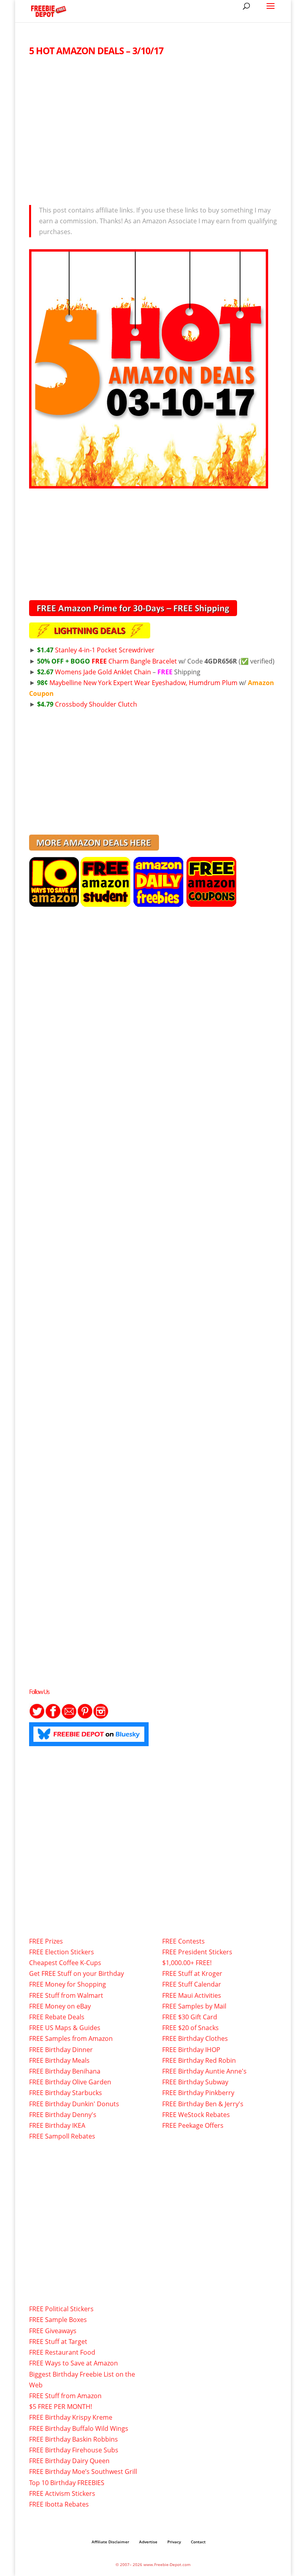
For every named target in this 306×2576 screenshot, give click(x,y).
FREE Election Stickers (62, 1952)
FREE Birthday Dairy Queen (69, 2461)
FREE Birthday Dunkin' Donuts (74, 2104)
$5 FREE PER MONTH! (61, 2407)
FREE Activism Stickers (62, 2493)
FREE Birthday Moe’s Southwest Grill (83, 2472)
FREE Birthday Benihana (65, 2071)
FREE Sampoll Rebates (62, 2136)
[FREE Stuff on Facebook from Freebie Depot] (53, 1717)
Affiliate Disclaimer (110, 2542)
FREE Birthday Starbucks (66, 2093)
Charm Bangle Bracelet (107, 661)
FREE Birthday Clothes (195, 2038)
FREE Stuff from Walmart (66, 1995)
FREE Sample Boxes (58, 2320)
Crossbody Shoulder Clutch (87, 704)
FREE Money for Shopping (68, 1984)
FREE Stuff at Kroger (192, 1973)
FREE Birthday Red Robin (199, 2060)
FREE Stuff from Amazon (65, 2396)
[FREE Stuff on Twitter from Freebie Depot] (37, 1717)
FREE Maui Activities (192, 1995)
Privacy (174, 2542)
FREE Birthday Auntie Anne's (204, 2071)
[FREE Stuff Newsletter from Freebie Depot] (69, 1717)
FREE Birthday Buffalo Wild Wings (79, 2428)
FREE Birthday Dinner (61, 2050)
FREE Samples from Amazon (71, 2038)
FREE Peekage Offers (193, 2125)
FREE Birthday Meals (59, 2060)
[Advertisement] (153, 128)
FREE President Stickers (197, 1952)
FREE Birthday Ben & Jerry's (203, 2104)
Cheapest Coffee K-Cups (65, 1963)
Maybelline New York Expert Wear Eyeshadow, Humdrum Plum (137, 683)
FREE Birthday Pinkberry (198, 2093)
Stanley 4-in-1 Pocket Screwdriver (96, 650)
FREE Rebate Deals (57, 2017)
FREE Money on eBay (60, 2006)
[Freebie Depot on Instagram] (101, 1717)
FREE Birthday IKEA (57, 2125)
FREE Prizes (46, 1941)
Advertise (148, 2542)
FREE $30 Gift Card (190, 2017)
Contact (198, 2542)
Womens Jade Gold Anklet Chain (94, 672)
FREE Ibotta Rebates (59, 2504)
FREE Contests (183, 1941)
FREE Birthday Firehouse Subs (74, 2450)
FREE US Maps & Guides (65, 2028)
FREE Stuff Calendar (192, 1984)
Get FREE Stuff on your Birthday (76, 1973)
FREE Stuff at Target (58, 2342)
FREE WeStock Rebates (196, 2115)
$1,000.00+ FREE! (187, 1963)
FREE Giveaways (53, 2331)
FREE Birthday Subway (195, 2082)
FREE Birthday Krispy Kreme (71, 2417)
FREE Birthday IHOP (191, 2050)
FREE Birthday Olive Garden (70, 2082)
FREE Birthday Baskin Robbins (74, 2439)
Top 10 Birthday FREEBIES (67, 2483)
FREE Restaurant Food (62, 2352)
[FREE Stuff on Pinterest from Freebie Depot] (85, 1717)
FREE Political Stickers (61, 2309)
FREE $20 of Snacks (190, 2028)
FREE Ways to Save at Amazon (74, 2363)
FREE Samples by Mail (194, 2006)
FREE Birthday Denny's (63, 2115)
